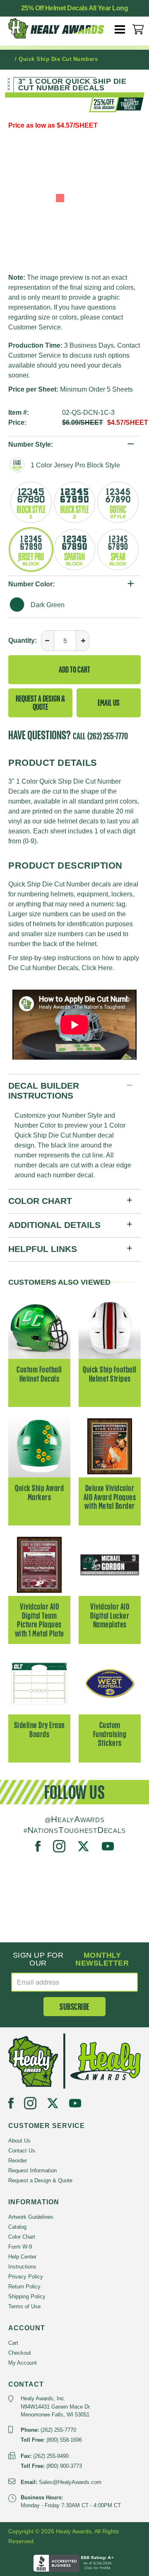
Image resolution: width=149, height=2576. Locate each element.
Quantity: (23, 640)
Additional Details (54, 1225)
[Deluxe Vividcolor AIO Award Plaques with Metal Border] (110, 1446)
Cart (13, 2343)
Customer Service (35, 327)
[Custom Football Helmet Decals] (39, 1327)
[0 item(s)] (138, 29)
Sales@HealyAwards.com (70, 2482)
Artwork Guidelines (31, 2217)
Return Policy (24, 2287)
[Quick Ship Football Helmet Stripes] (110, 1327)
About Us (19, 2141)
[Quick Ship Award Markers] (39, 1446)
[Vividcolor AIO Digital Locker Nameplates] (110, 1564)
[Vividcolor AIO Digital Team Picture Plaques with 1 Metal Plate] (39, 1564)
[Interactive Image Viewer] (74, 198)
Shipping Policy (27, 2296)
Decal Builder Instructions (44, 1091)
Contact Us (22, 2151)
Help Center (22, 2257)
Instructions (22, 2267)
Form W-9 (20, 2247)
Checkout (20, 2353)
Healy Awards (58, 31)
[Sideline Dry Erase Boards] (39, 1683)
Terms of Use (24, 2306)
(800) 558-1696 (64, 2440)
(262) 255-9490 (51, 2456)
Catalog (17, 2227)
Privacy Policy (26, 2277)
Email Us (109, 703)
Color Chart (40, 1201)
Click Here (97, 968)
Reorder (18, 2161)
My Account (23, 2363)
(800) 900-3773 (64, 2466)
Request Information (32, 2170)
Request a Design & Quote (40, 703)
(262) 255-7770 (108, 736)
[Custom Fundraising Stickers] (110, 1683)
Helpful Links (43, 1249)
